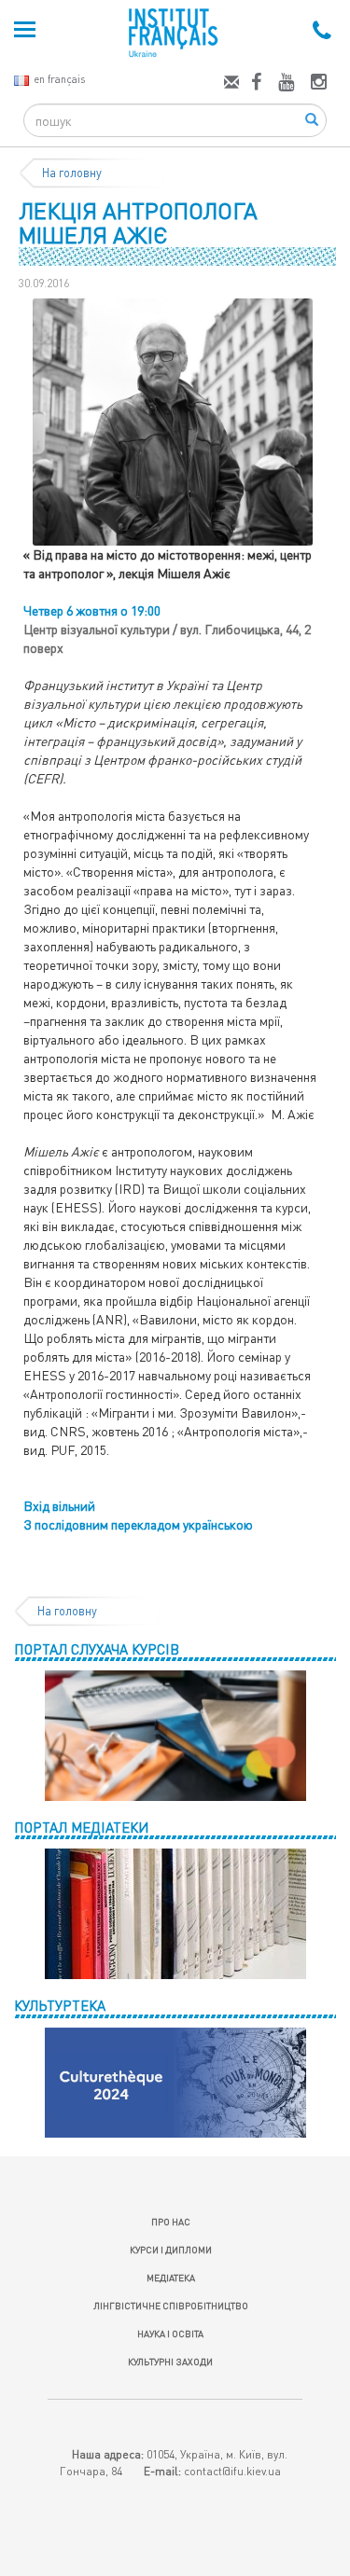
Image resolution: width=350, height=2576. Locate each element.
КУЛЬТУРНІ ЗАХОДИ (170, 2361)
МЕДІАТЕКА (171, 2278)
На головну (72, 173)
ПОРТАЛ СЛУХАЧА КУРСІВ (97, 1649)
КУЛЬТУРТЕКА (60, 2005)
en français (59, 79)
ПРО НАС (171, 2222)
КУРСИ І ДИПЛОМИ (171, 2250)
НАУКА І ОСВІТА (170, 2334)
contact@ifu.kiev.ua (232, 2471)
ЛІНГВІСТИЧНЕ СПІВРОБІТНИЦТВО (171, 2306)
